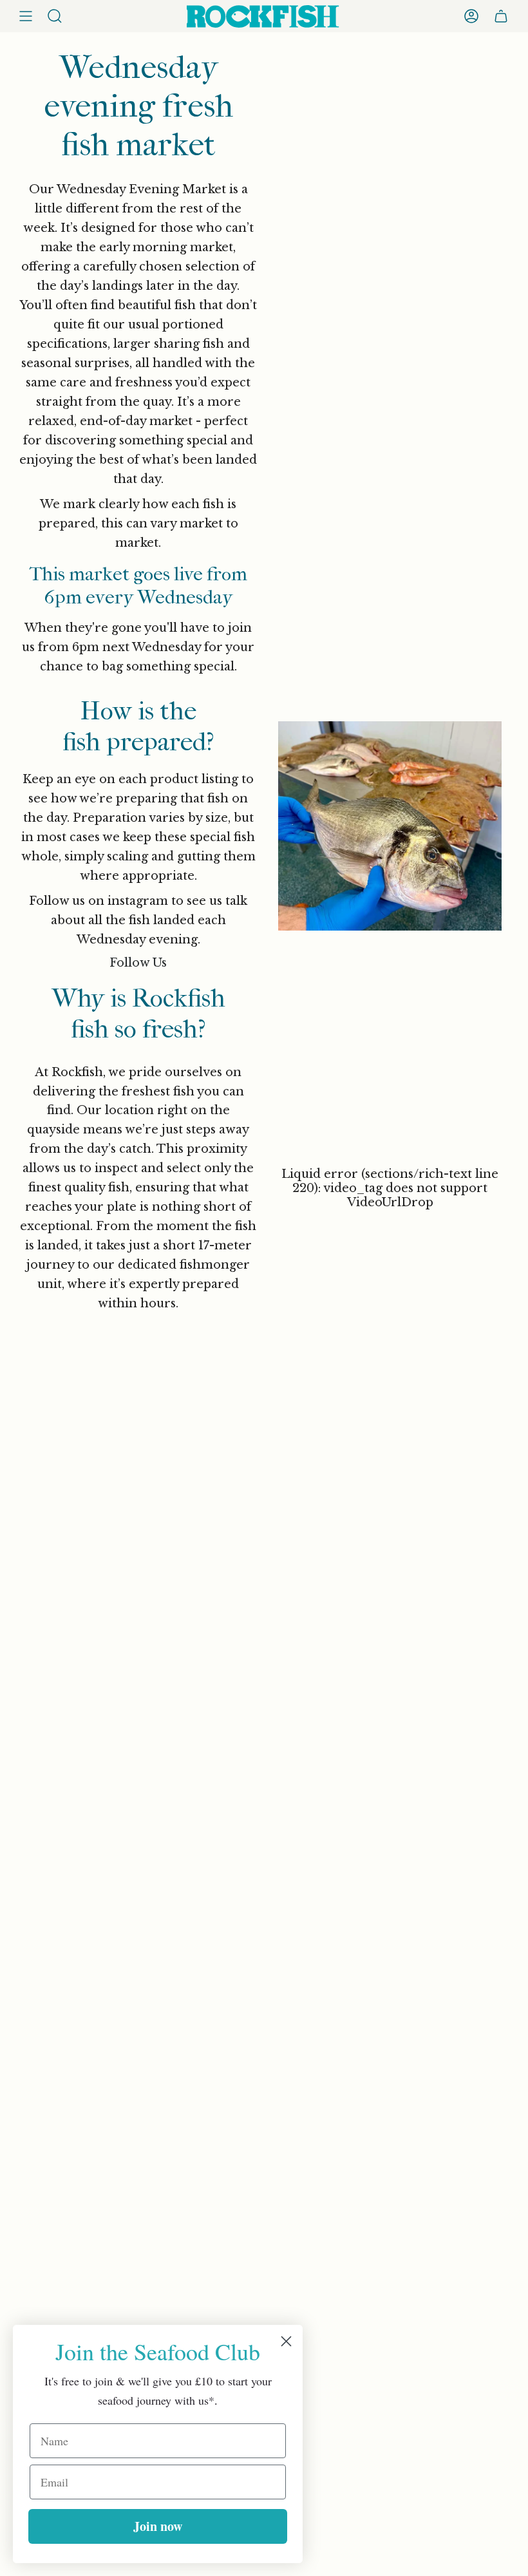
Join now (158, 2526)
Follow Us (138, 963)
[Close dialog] (286, 2341)
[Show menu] (26, 16)
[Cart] (501, 16)
